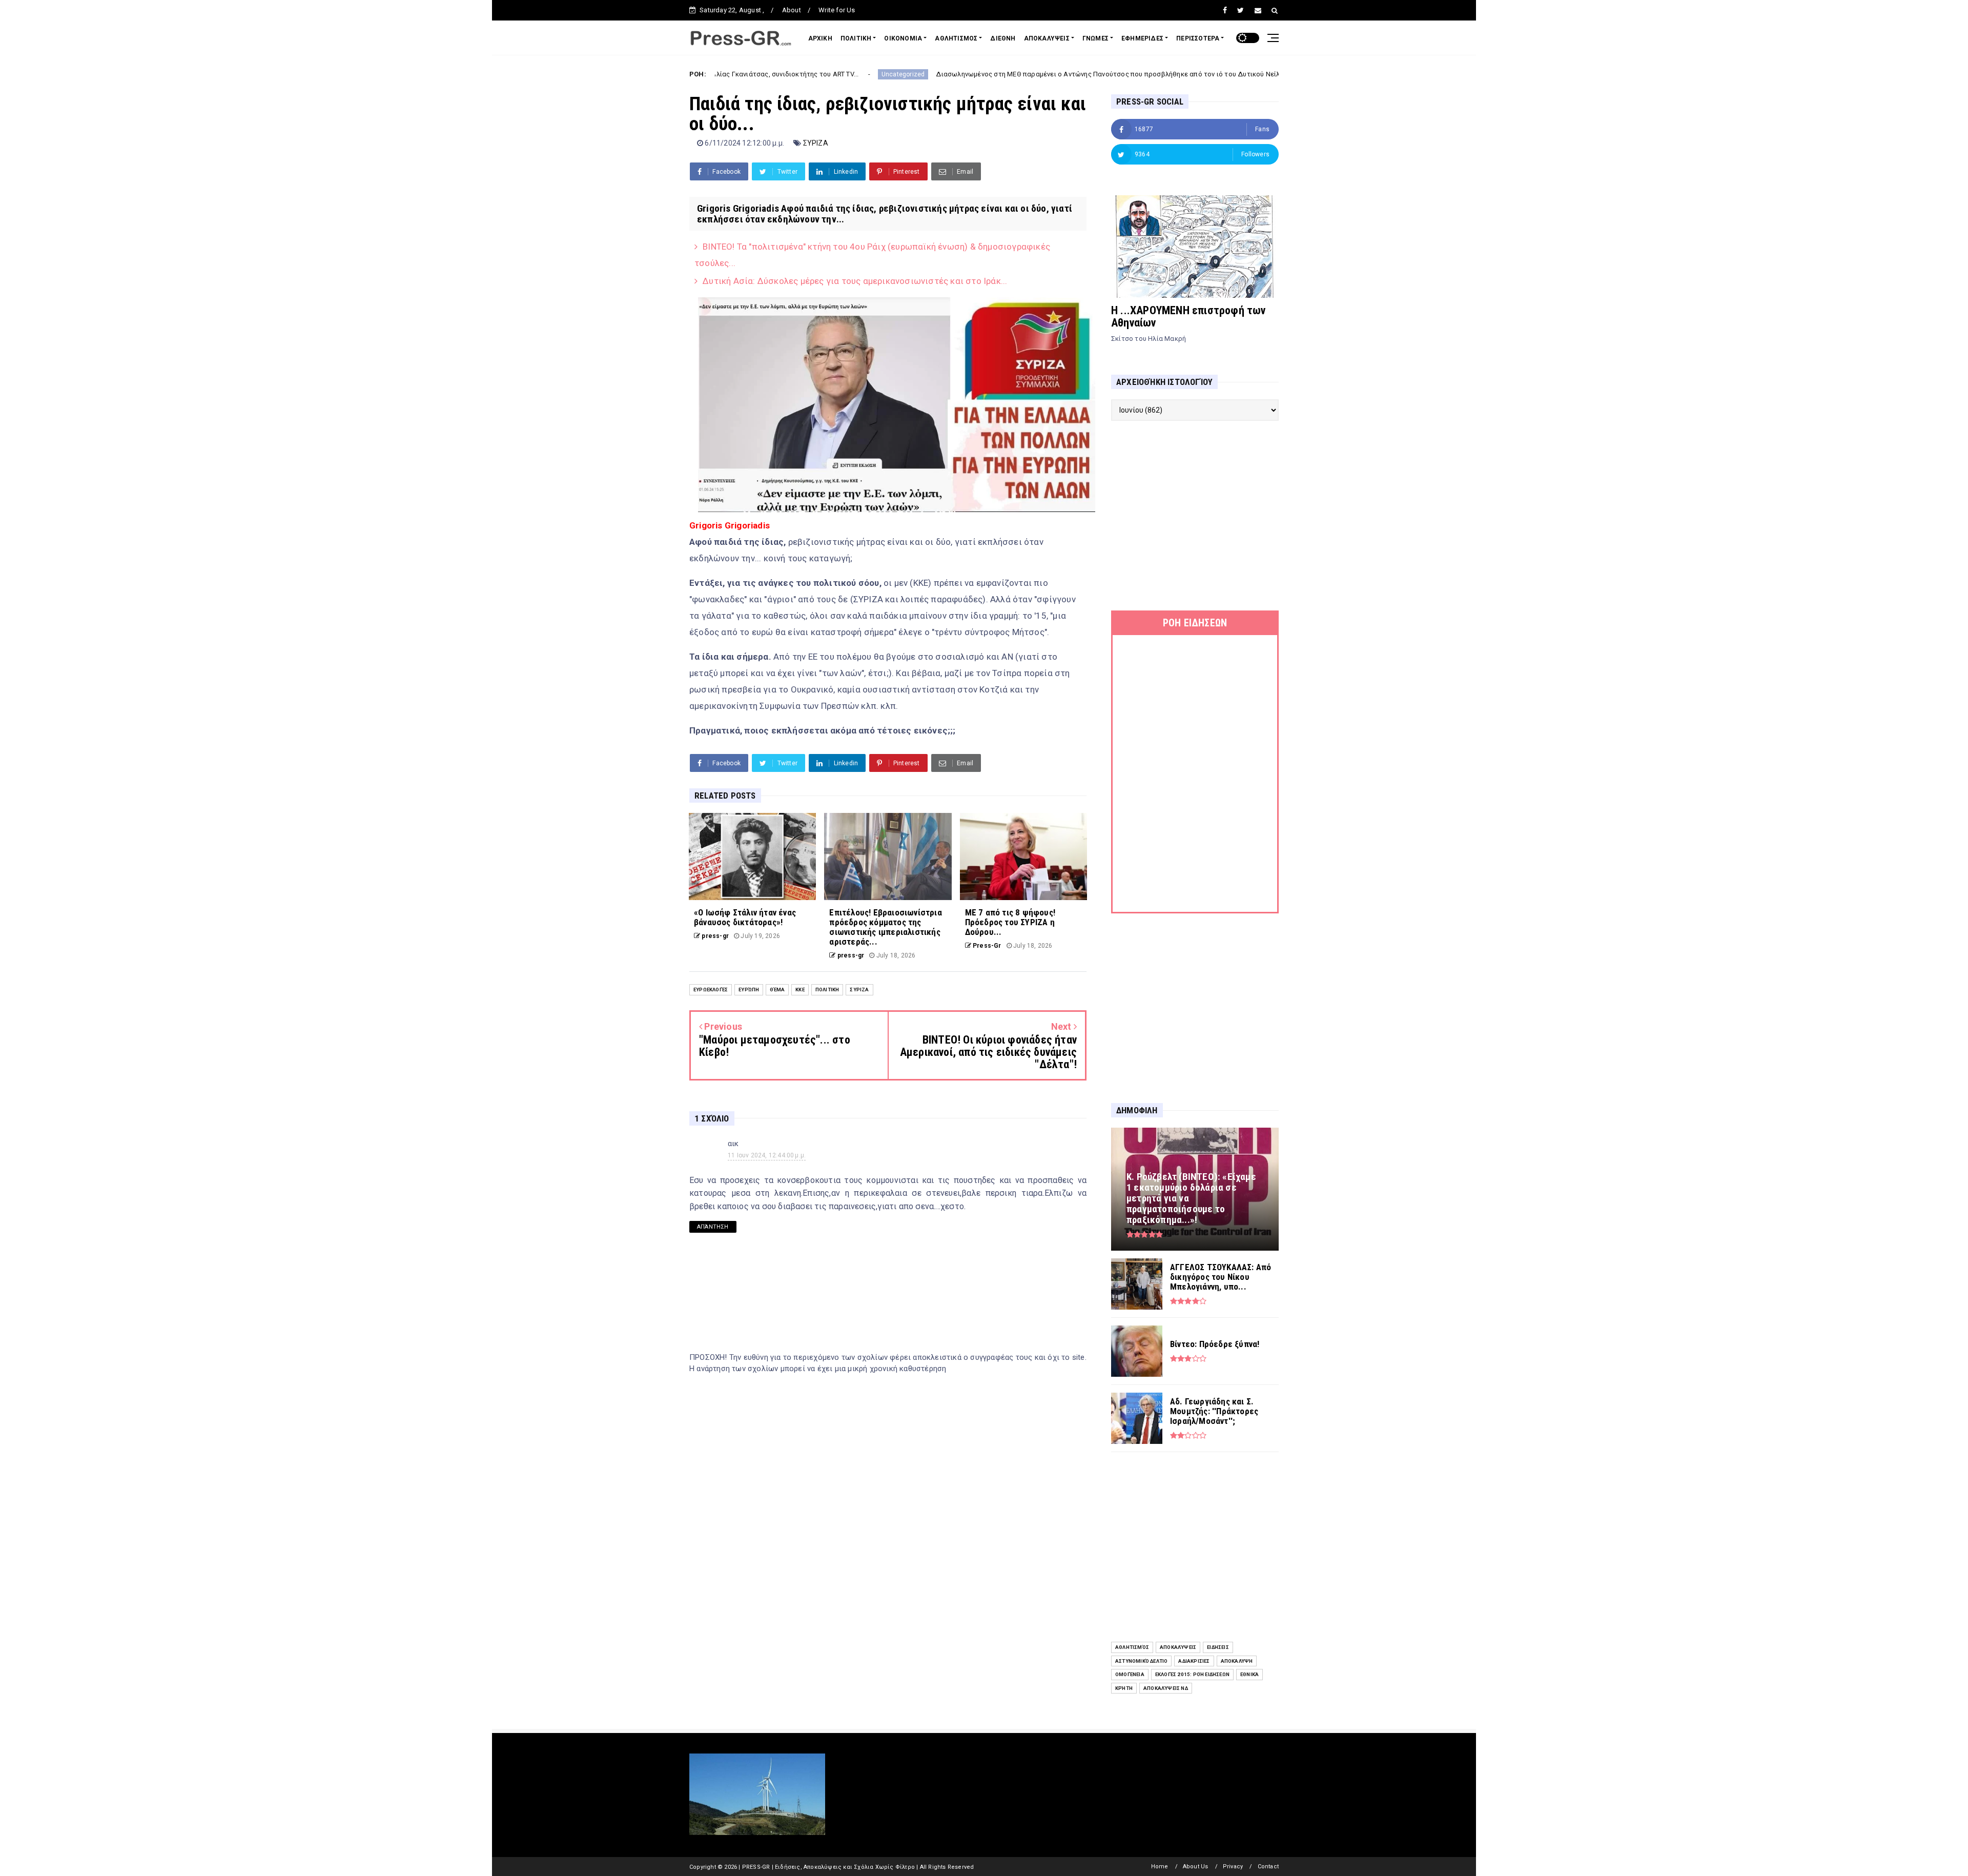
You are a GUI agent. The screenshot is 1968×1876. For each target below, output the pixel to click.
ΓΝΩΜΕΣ (1095, 38)
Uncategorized (767, 74)
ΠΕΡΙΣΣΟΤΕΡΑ (1198, 38)
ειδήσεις (1218, 1647)
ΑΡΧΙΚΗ (820, 38)
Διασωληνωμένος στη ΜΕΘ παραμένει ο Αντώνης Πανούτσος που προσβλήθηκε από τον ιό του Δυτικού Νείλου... (978, 74)
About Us (1196, 1867)
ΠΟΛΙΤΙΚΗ (856, 38)
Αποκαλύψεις (1178, 1647)
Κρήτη (1124, 1688)
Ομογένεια (1130, 1674)
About (792, 10)
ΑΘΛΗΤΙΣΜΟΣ (956, 38)
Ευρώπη (749, 990)
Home (1160, 1867)
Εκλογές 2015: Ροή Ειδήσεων (1192, 1674)
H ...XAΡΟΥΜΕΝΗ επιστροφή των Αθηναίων (1188, 317)
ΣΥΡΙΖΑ (816, 143)
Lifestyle (1192, 74)
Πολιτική (827, 990)
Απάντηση (713, 1227)
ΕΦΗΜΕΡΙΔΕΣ (1142, 38)
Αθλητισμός (1132, 1647)
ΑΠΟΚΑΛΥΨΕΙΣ (1047, 38)
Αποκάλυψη (1237, 1661)
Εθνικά (1249, 1674)
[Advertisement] (1195, 516)
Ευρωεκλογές (711, 990)
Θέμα (777, 990)
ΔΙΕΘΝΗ (1003, 38)
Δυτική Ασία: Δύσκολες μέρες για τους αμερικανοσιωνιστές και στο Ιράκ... (855, 281)
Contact (1268, 1867)
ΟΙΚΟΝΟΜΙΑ (903, 38)
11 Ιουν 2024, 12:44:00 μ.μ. (767, 1155)
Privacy (1233, 1867)
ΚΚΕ (800, 990)
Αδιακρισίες (1194, 1661)
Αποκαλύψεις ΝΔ (1166, 1688)
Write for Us (837, 10)
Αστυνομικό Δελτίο (1141, 1661)
